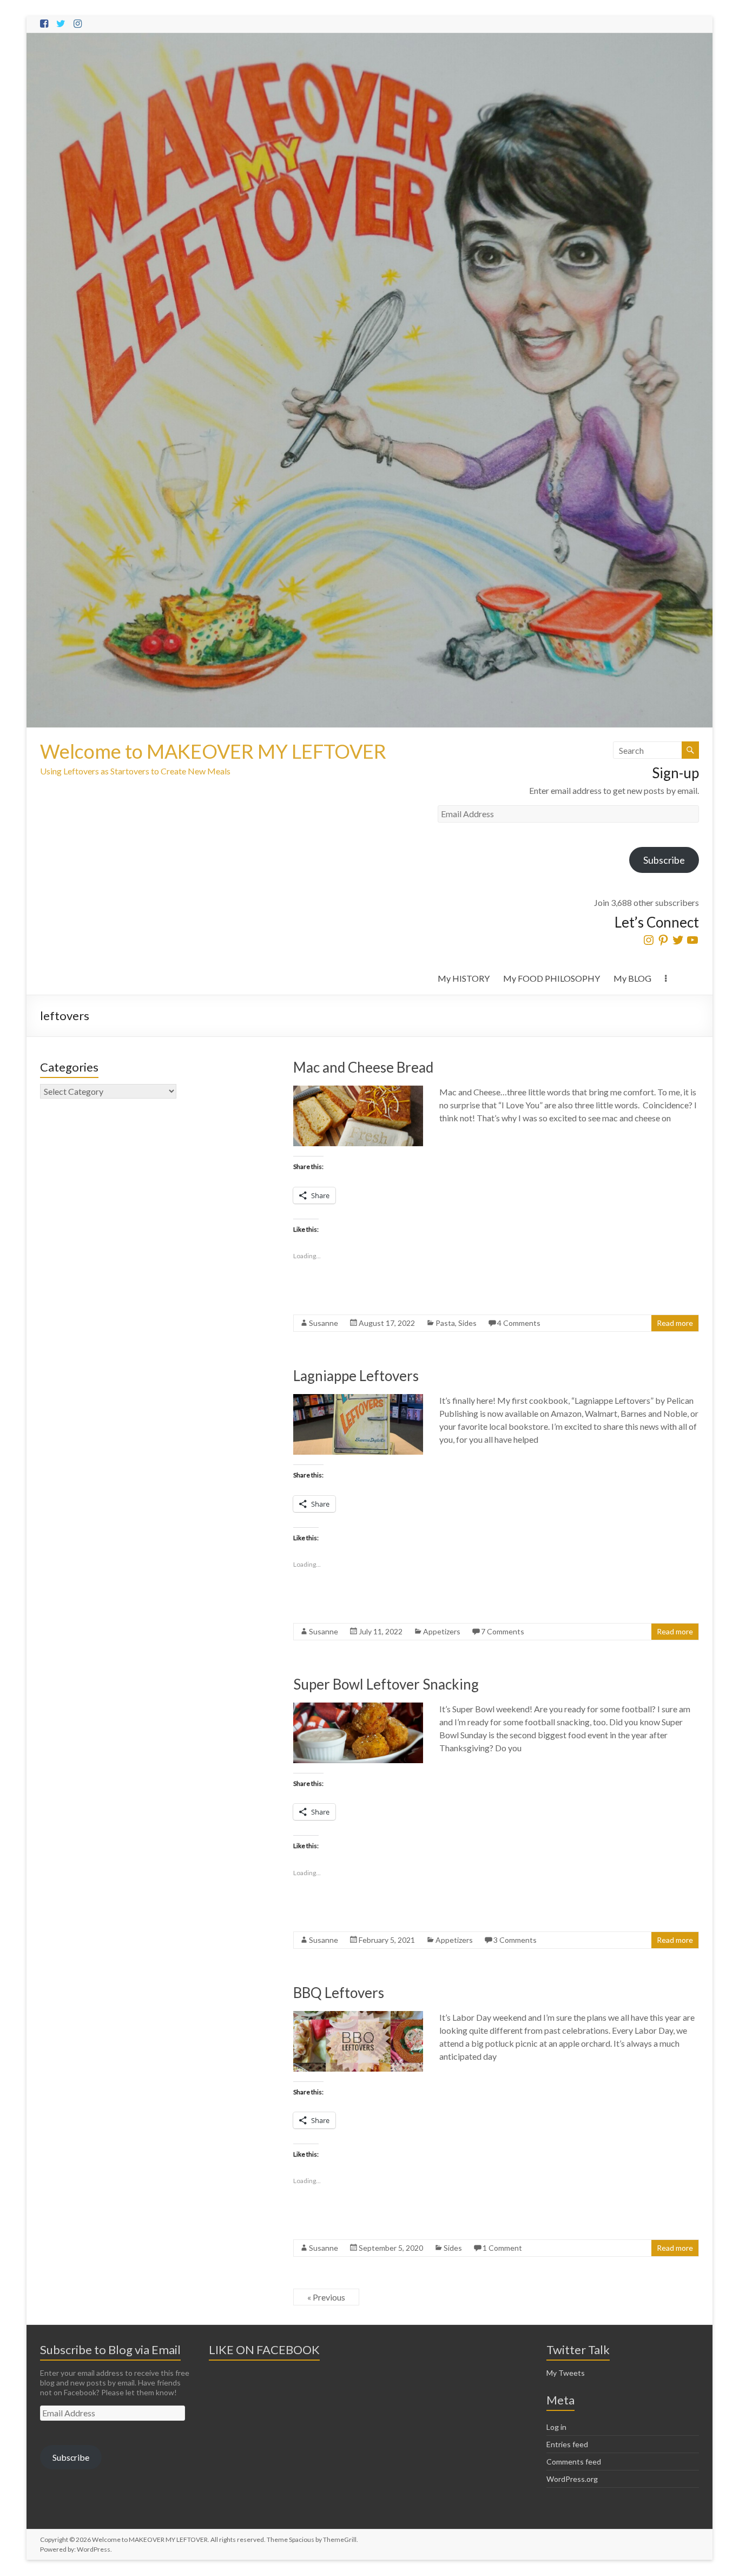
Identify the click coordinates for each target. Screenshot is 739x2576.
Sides (467, 1323)
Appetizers (442, 1631)
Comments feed (574, 2462)
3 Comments (515, 1940)
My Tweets (566, 2373)
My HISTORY (464, 978)
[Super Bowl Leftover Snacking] (358, 1708)
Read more (675, 1323)
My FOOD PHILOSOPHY (552, 978)
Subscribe (664, 860)
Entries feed (567, 2444)
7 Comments (503, 1631)
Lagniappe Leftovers (356, 1376)
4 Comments (519, 1323)
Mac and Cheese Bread (363, 1067)
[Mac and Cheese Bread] (358, 1091)
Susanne (324, 1323)
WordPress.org (572, 2479)
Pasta (445, 1323)
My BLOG (632, 978)
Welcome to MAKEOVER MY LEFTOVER (213, 751)
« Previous (326, 2297)
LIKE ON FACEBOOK (264, 2350)
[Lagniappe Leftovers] (358, 1399)
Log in (556, 2427)
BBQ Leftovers (339, 1993)
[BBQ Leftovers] (358, 2016)
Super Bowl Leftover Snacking (386, 1684)
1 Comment (502, 2248)
